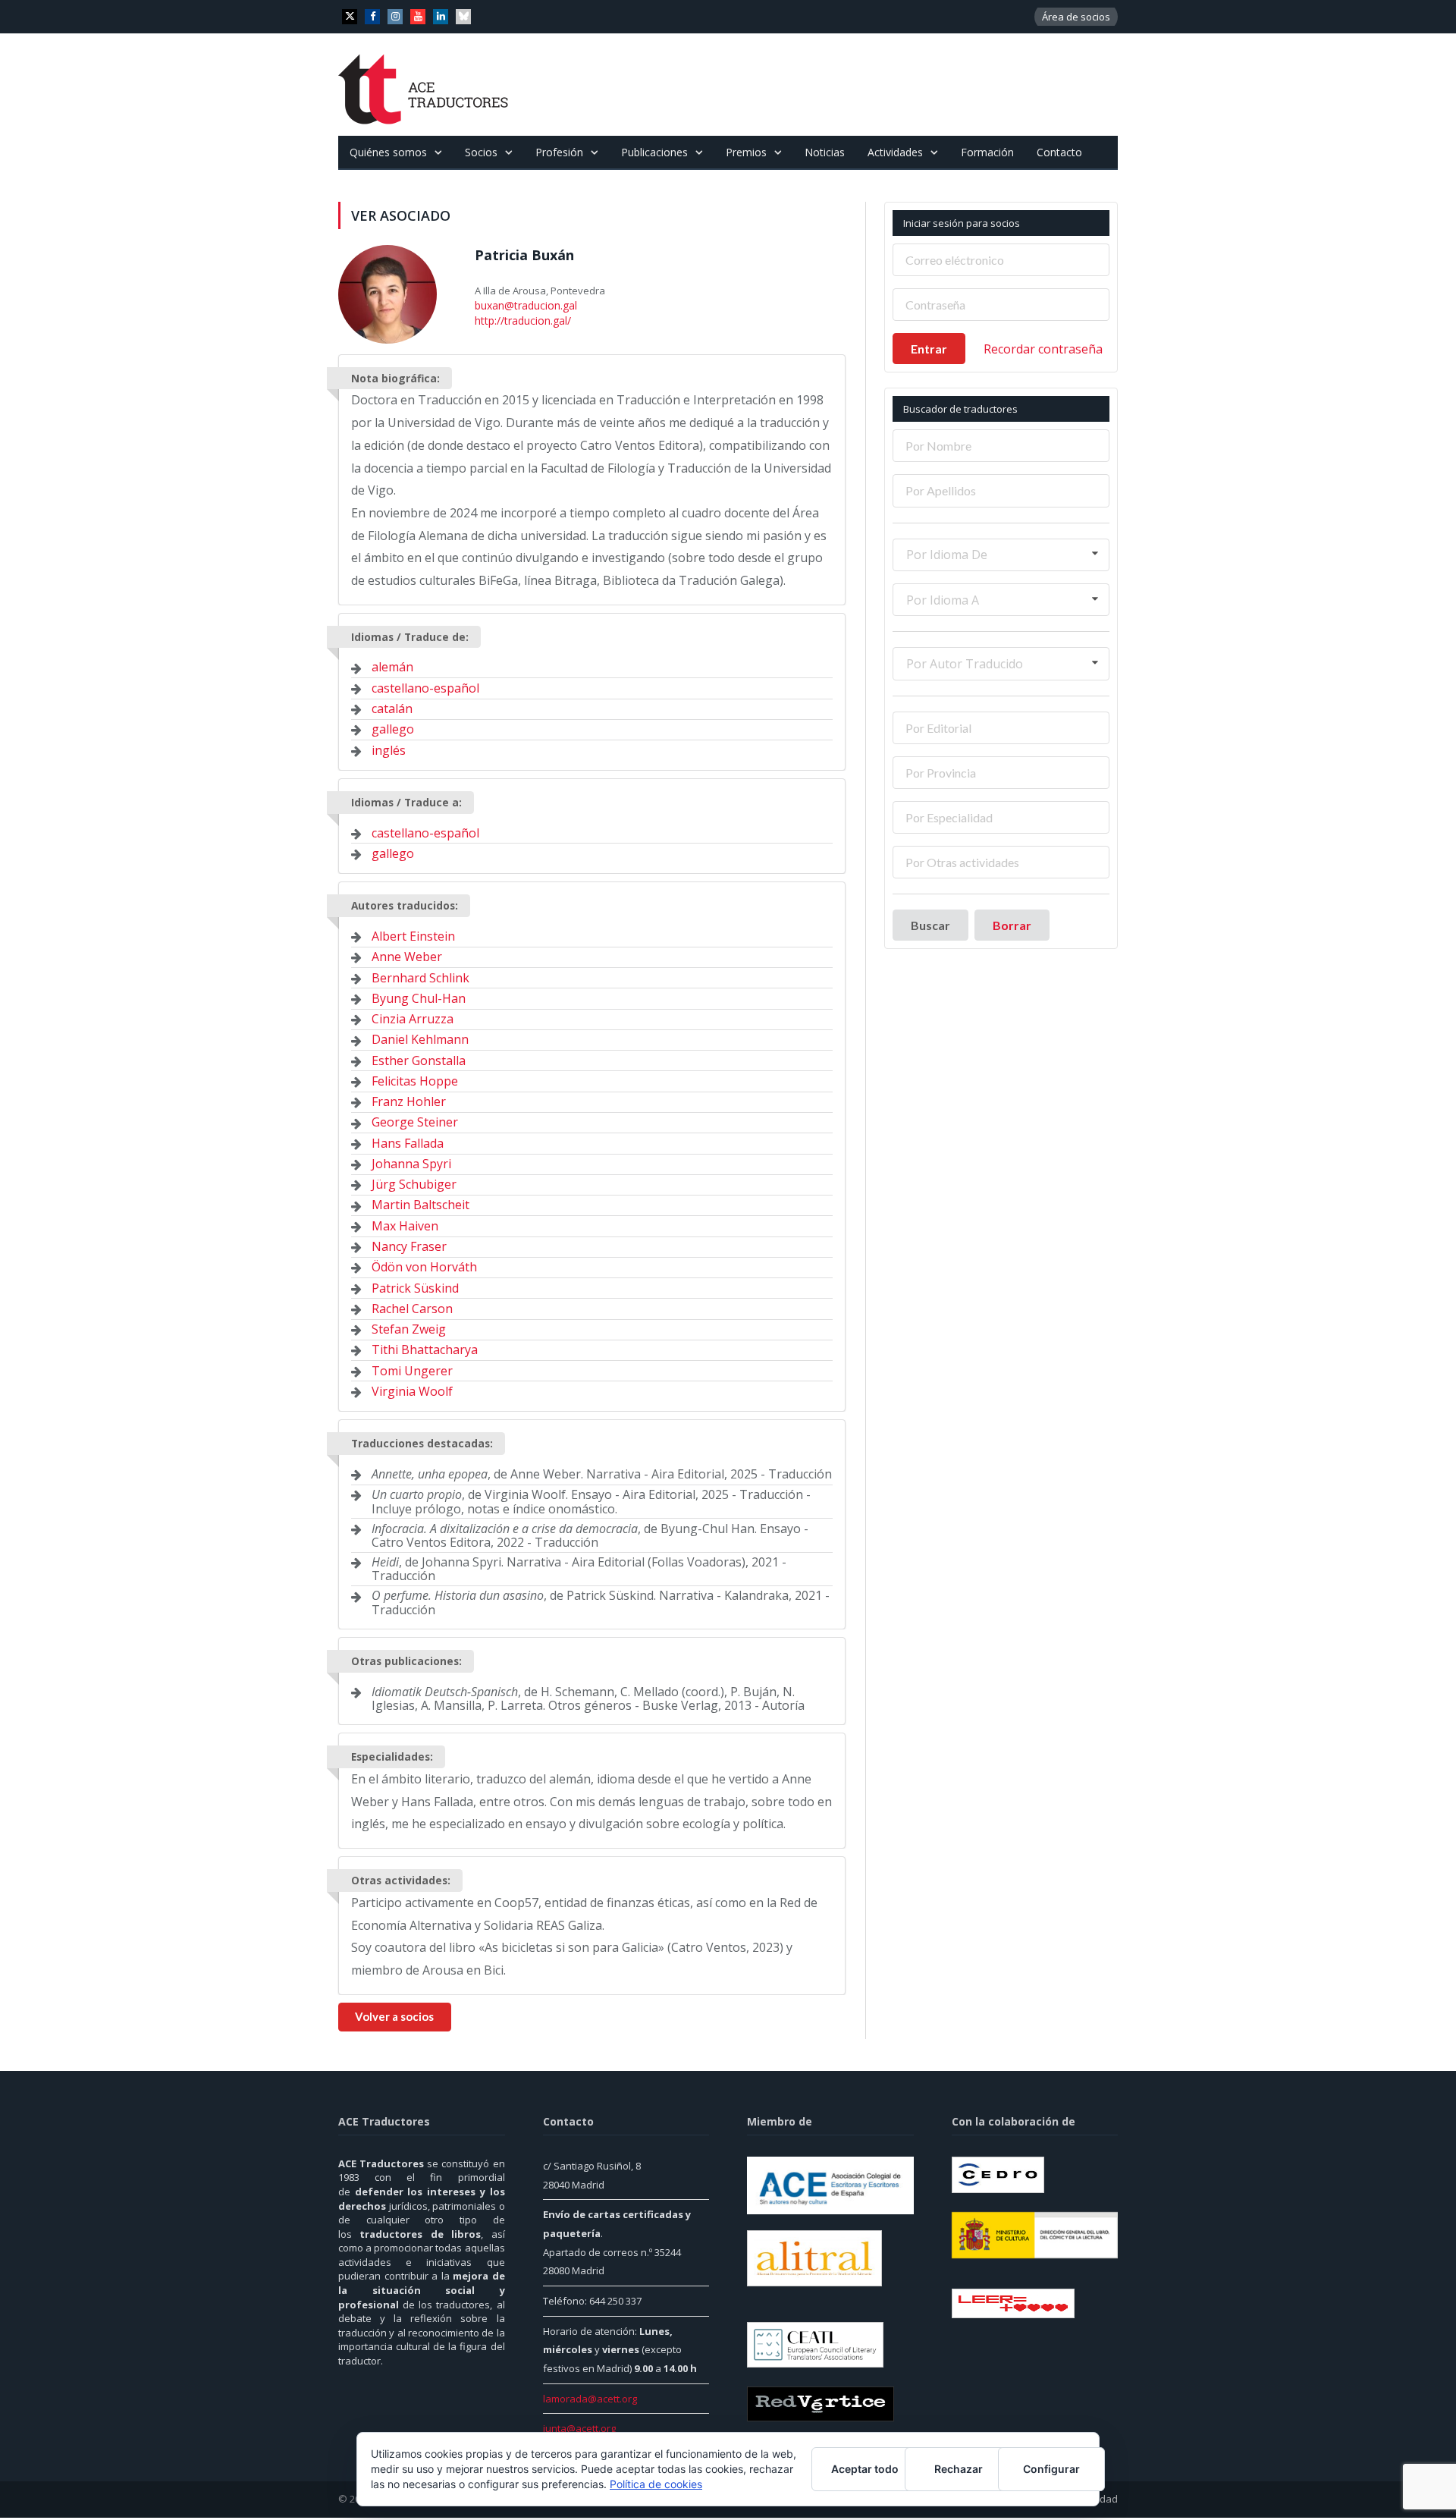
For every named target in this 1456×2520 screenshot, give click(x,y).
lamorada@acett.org (590, 2396)
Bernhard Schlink (420, 976)
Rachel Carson (412, 1306)
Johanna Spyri (411, 1161)
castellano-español (425, 686)
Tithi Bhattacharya (425, 1348)
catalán (392, 706)
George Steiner (415, 1120)
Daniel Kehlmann (420, 1038)
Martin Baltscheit (420, 1203)
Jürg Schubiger (414, 1182)
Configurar (1051, 2469)
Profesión (559, 152)
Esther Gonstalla (419, 1058)
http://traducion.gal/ (521, 319)
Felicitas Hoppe (415, 1079)
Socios (481, 152)
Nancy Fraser (409, 1244)
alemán (392, 665)
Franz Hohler (409, 1099)
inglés (389, 748)
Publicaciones (654, 152)
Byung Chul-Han (419, 996)
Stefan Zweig (409, 1327)
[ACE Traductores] (424, 85)
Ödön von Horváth (424, 1265)
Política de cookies (656, 2484)
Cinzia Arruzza (413, 1016)
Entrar (929, 349)
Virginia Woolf (412, 1389)
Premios (746, 152)
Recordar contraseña (1043, 349)
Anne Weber (407, 954)
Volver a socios (394, 2014)
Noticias (825, 152)
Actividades (895, 152)
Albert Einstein (413, 934)
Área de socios (1076, 17)
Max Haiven (405, 1224)
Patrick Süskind (415, 1286)
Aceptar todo (865, 2469)
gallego (393, 727)
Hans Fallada (408, 1141)
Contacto (1059, 152)
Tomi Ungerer (412, 1368)
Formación (987, 152)
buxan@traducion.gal (524, 305)
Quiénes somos (388, 152)
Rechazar (959, 2469)
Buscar (930, 925)
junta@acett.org (579, 2427)
